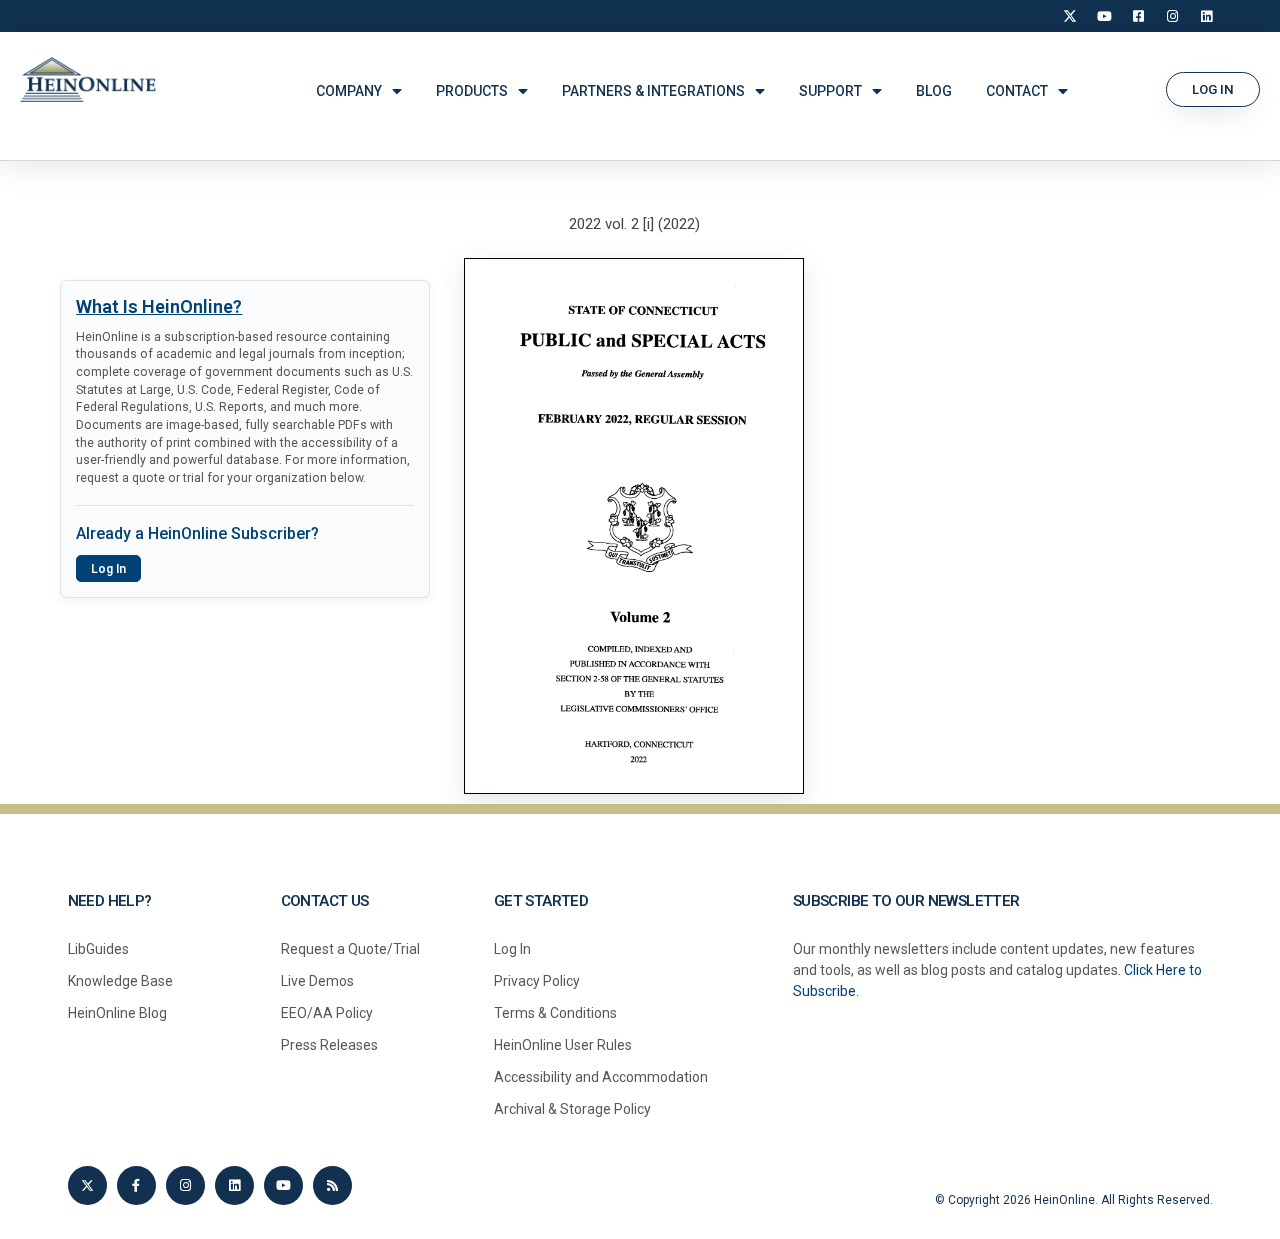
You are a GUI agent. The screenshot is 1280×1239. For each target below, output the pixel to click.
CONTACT (1017, 91)
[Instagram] (1172, 16)
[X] (1070, 16)
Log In (108, 569)
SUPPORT (830, 91)
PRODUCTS (472, 91)
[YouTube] (1104, 16)
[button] (1213, 89)
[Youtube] (283, 1185)
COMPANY (349, 91)
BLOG (934, 91)
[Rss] (332, 1185)
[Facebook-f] (136, 1185)
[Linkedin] (234, 1185)
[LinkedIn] (1206, 16)
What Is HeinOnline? (159, 306)
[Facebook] (1138, 16)
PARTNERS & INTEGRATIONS (653, 91)
